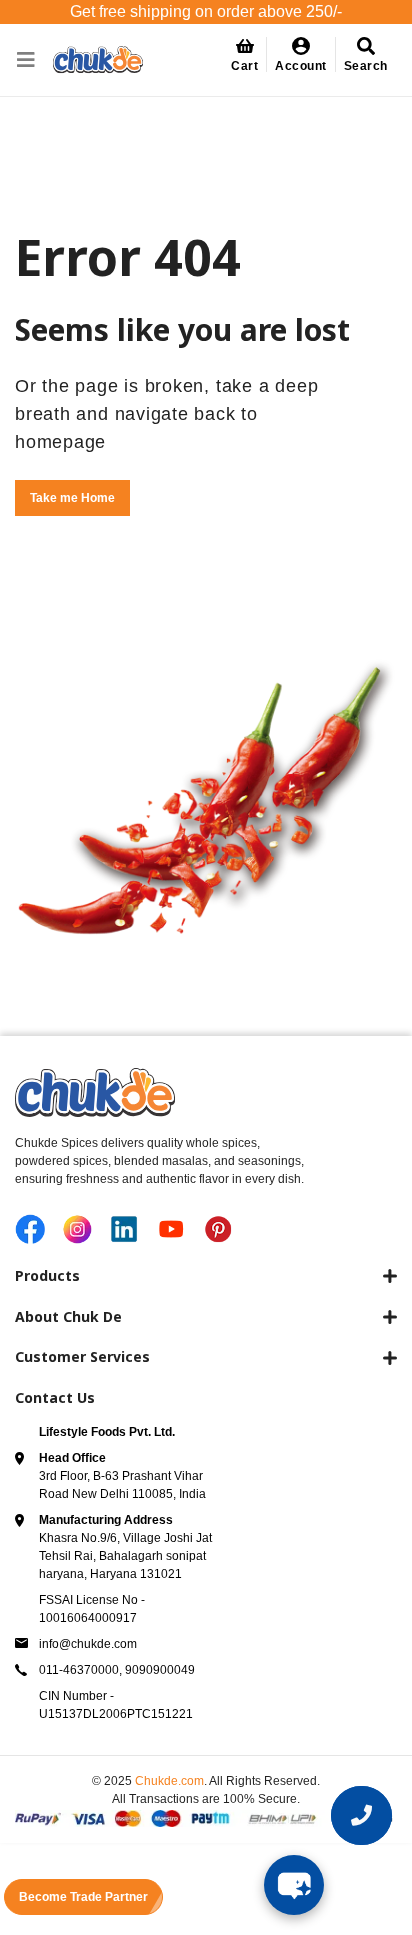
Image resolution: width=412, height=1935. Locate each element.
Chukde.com (169, 1781)
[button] (301, 54)
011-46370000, (82, 1670)
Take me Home (72, 498)
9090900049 (160, 1670)
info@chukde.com (88, 1644)
